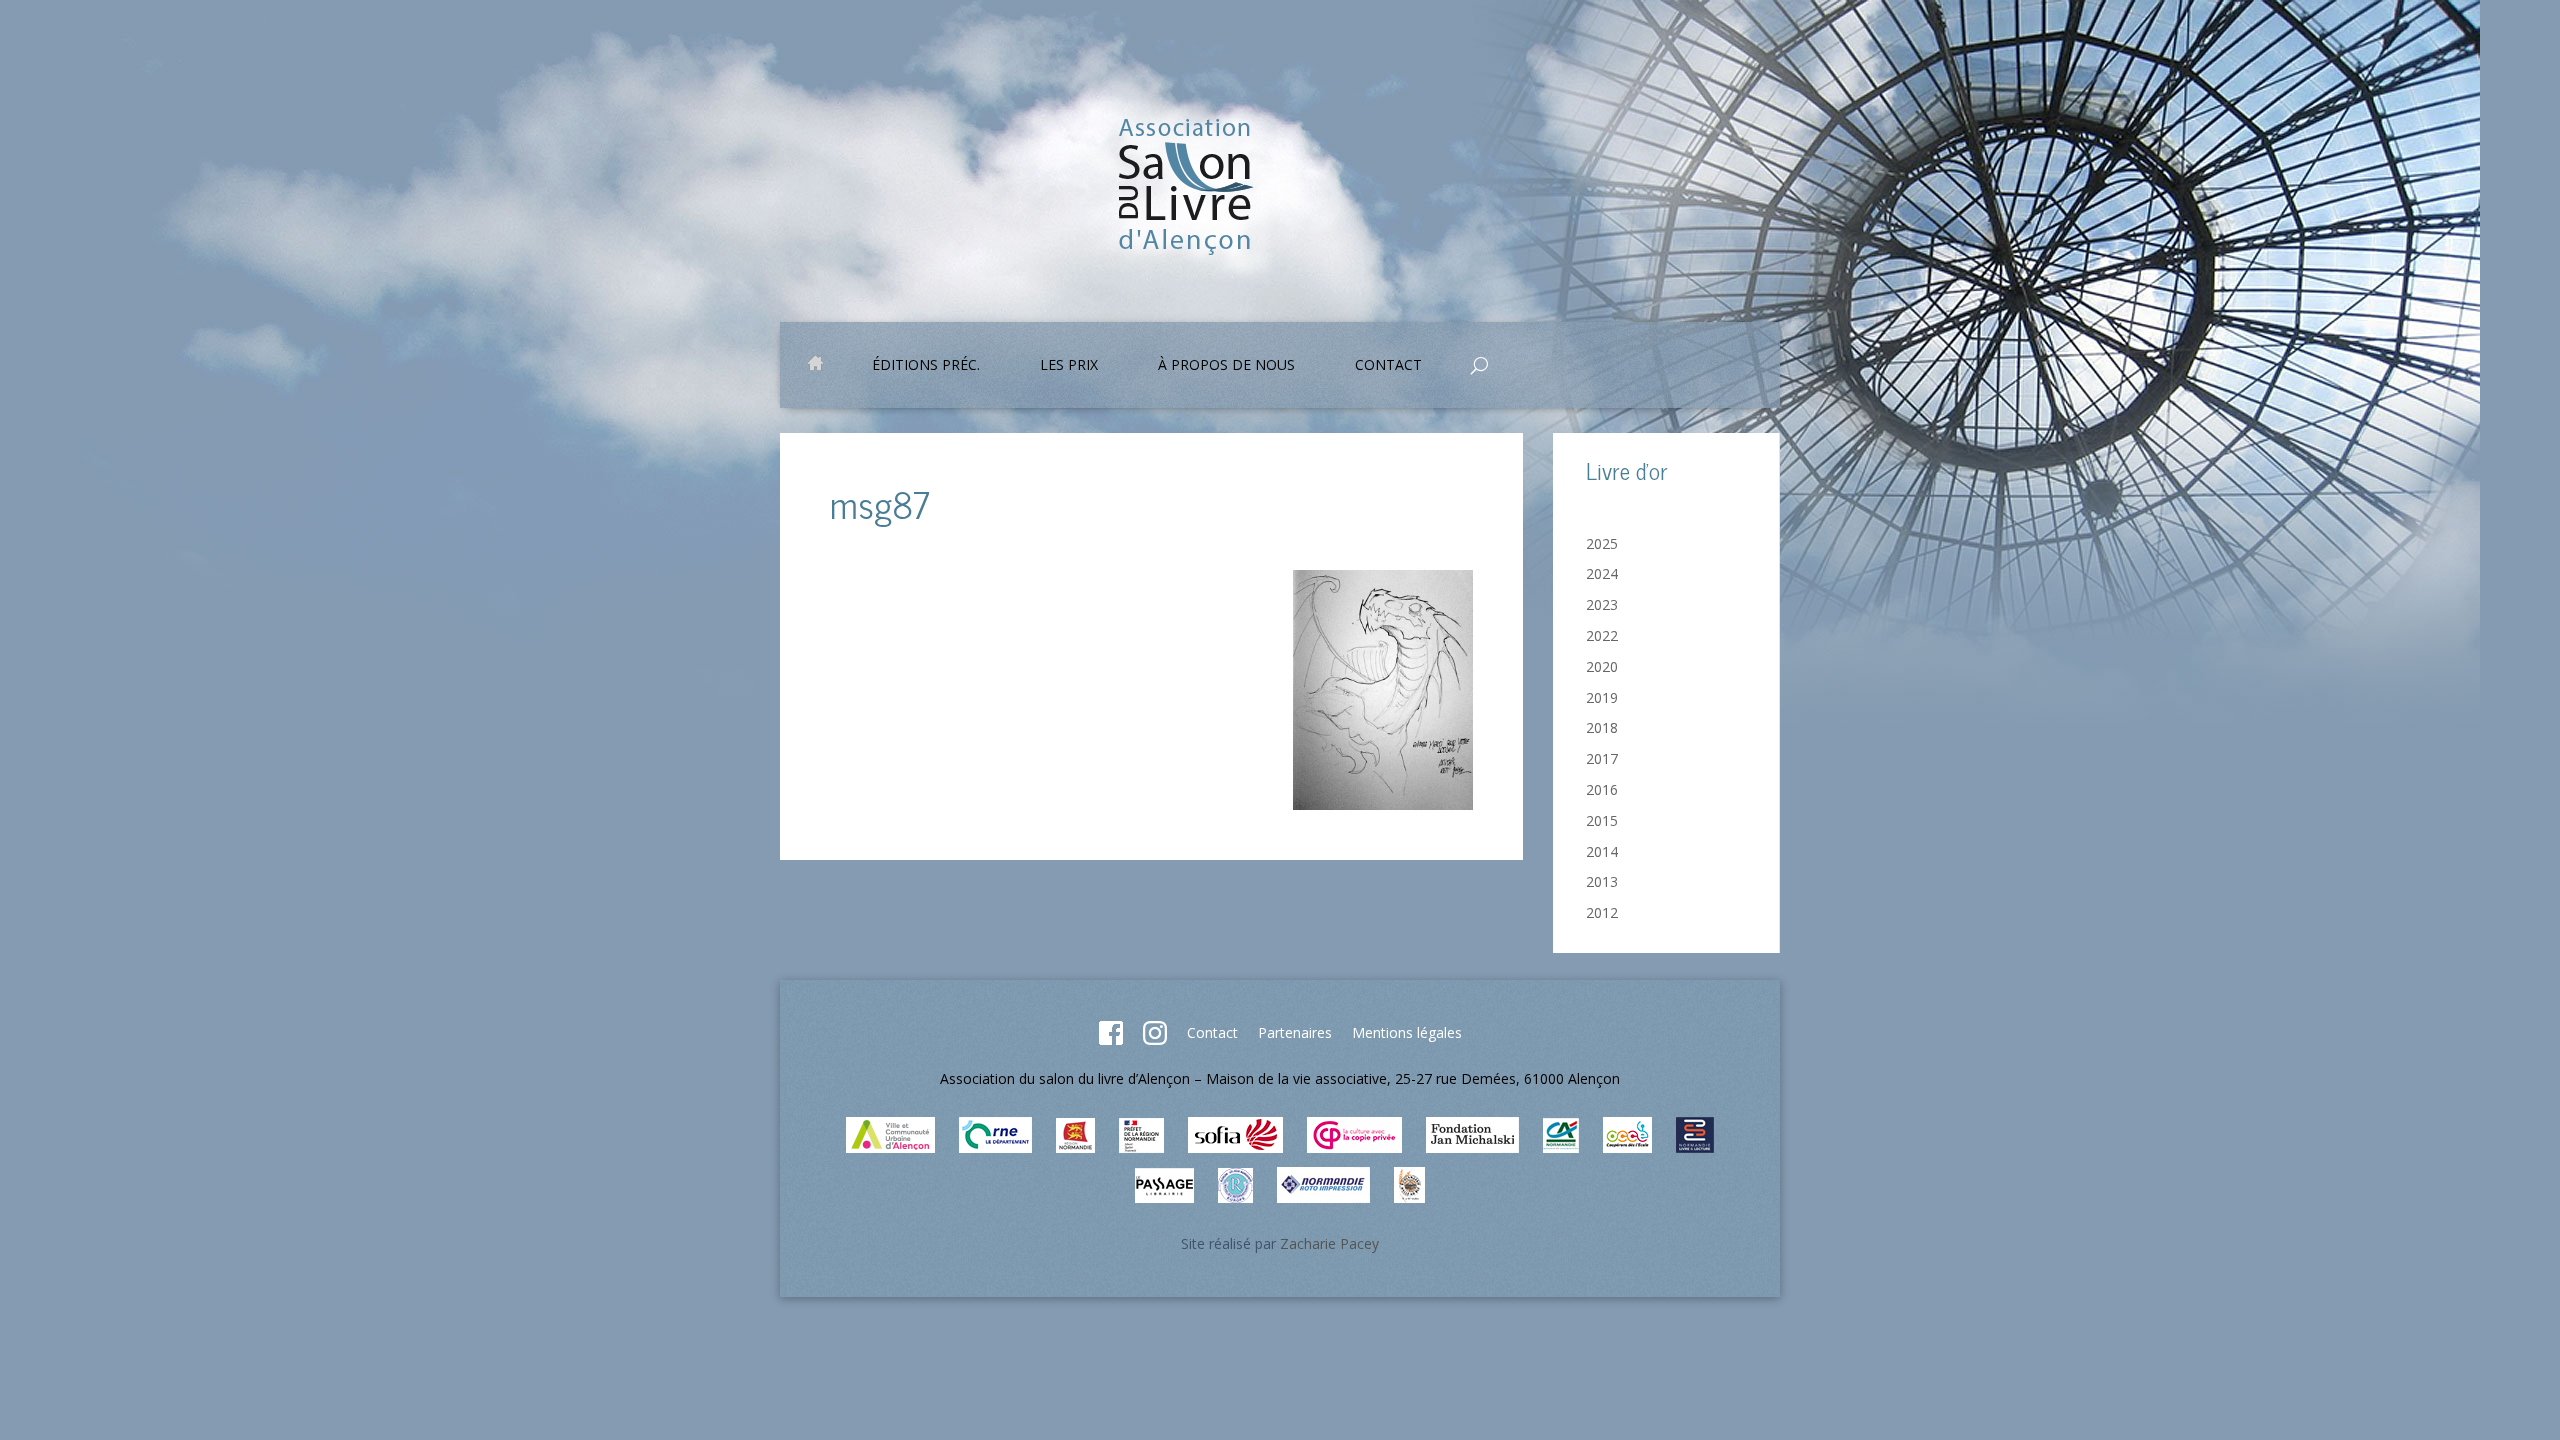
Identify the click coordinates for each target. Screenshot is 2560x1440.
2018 (1602, 727)
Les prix (1069, 366)
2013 (1602, 881)
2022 (1602, 635)
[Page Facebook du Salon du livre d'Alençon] (1111, 1039)
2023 (1602, 604)
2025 (1602, 543)
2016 (1602, 789)
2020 (1602, 666)
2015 (1602, 820)
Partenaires (1295, 1032)
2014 (1602, 851)
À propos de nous (1226, 366)
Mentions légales (1407, 1032)
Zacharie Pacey (1329, 1243)
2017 (1602, 758)
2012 (1602, 912)
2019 (1602, 697)
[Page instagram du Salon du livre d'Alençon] (1155, 1039)
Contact (1212, 1032)
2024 (1602, 573)
